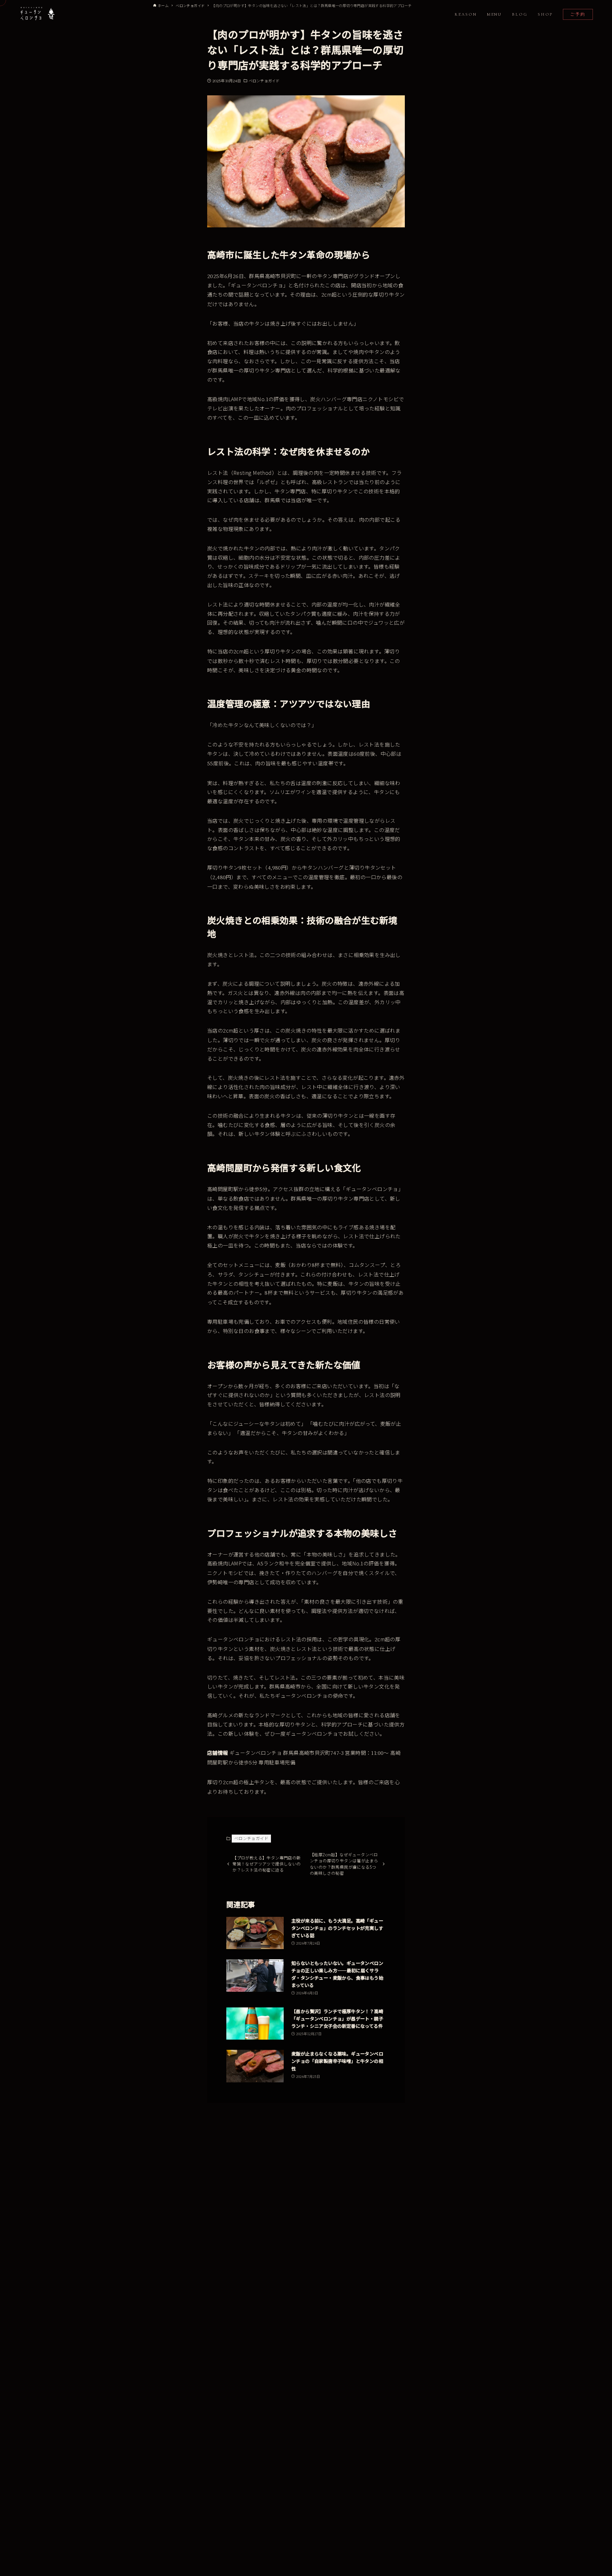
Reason (466, 14)
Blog (520, 14)
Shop (545, 14)
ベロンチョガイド (264, 81)
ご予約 (578, 14)
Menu (495, 14)
